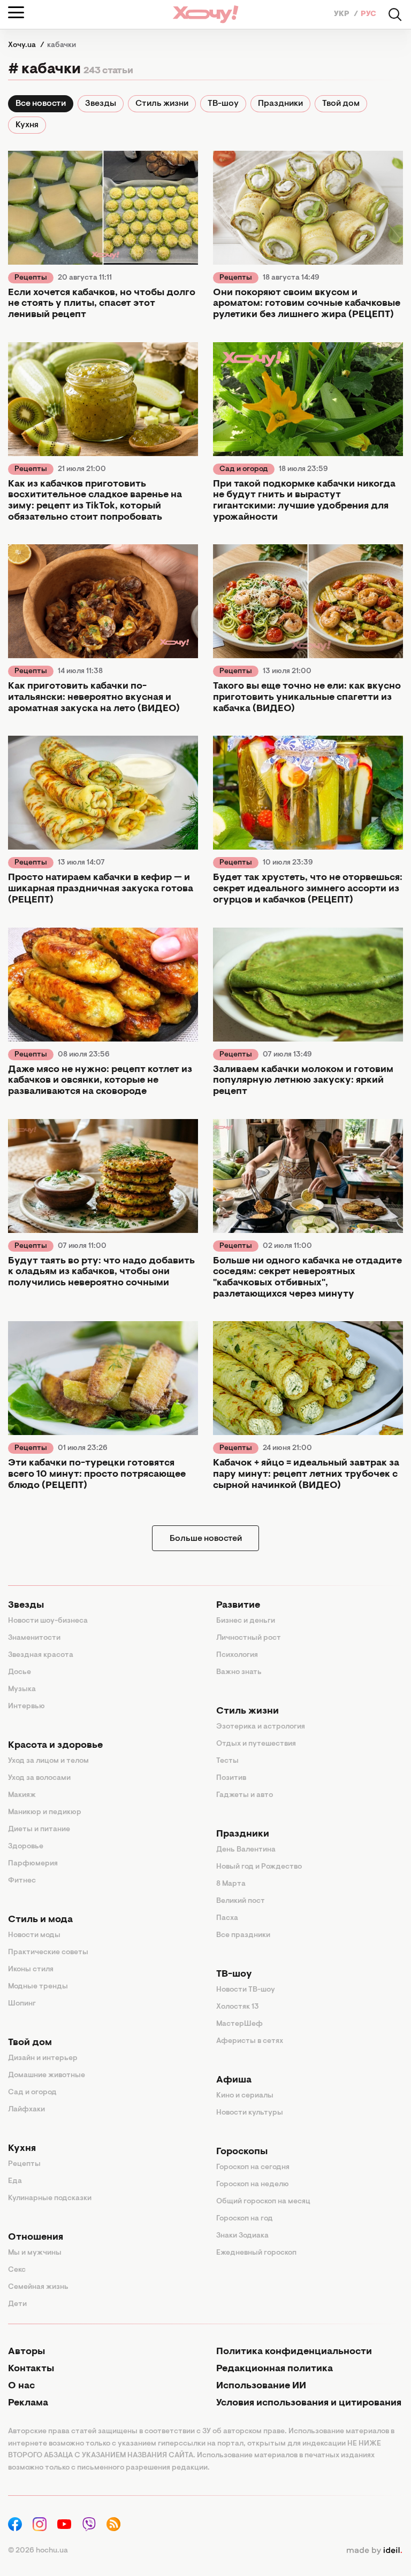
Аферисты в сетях (250, 2041)
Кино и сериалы (245, 2096)
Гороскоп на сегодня (253, 2168)
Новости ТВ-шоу (246, 1990)
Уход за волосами (39, 1778)
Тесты (227, 1761)
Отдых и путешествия (256, 1744)
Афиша (234, 2080)
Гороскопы (242, 2152)
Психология (237, 1655)
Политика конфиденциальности (294, 2352)
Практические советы (48, 1953)
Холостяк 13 (238, 2007)
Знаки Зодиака (242, 2236)
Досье (20, 1672)
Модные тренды (38, 1987)
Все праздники (243, 1935)
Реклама (28, 2403)
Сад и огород (244, 469)
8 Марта (231, 1884)
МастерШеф (239, 2024)
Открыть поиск (395, 14)
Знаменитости (34, 1638)
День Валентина (246, 1850)
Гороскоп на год (245, 2219)
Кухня (27, 125)
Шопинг (22, 2004)
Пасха (227, 1918)
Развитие (238, 1606)
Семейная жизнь (38, 2287)
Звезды (101, 104)
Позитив (231, 1778)
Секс (17, 2270)
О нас (21, 2386)
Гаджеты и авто (245, 1795)
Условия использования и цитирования (309, 2403)
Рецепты (31, 278)
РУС (368, 14)
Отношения (36, 2238)
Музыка (22, 1690)
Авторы (26, 2352)
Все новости (41, 104)
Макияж (22, 1795)
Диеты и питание (39, 1830)
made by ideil (374, 2551)
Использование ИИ (261, 2386)
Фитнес (22, 1881)
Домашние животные (47, 2076)
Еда (15, 2181)
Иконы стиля (31, 1970)
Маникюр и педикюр (45, 1813)
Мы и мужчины (35, 2253)
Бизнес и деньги (246, 1621)
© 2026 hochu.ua (38, 2551)
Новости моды (34, 1935)
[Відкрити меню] (16, 12)
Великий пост (241, 1901)
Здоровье (26, 1847)
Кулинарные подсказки (50, 2199)
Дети (17, 2304)
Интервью (26, 1707)
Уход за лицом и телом (48, 1761)
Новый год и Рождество (259, 1867)
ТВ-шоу (223, 104)
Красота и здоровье (55, 1746)
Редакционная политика (275, 2369)
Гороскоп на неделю (253, 2185)
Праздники (280, 104)
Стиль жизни (162, 104)
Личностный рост (249, 1638)
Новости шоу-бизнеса (48, 1621)
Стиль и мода (40, 1920)
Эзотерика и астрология (261, 1727)
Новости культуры (250, 2113)
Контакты (31, 2369)
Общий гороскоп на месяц (263, 2202)
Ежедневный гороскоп (256, 2253)
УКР (342, 14)
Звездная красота (41, 1655)
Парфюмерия (33, 1864)
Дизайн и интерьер (43, 2058)
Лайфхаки (26, 2110)
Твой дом (341, 104)
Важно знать (239, 1672)
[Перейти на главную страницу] (205, 14)
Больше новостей (206, 1539)
